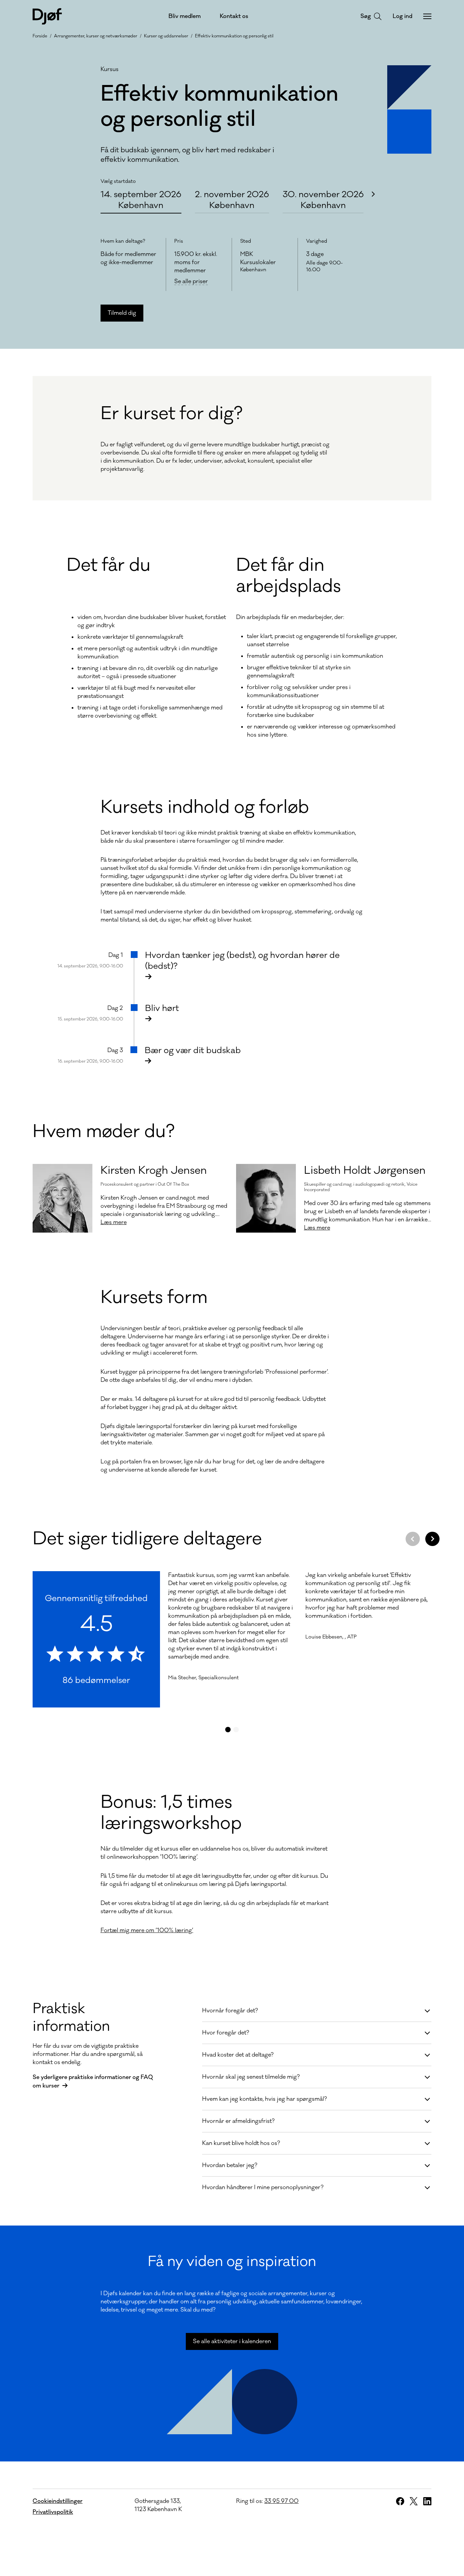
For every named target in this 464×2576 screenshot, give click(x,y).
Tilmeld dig (122, 313)
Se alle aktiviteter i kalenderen (232, 2341)
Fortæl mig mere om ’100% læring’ (147, 1930)
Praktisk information (71, 2017)
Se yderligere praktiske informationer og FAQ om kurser (93, 2082)
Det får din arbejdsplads (289, 576)
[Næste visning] (432, 1539)
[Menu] (427, 16)
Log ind (403, 16)
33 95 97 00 (281, 2501)
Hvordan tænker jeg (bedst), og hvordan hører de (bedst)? (242, 961)
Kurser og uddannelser (166, 36)
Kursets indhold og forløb (205, 807)
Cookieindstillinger (58, 2501)
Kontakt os (234, 16)
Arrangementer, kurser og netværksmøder (96, 36)
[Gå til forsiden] (47, 16)
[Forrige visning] (413, 1539)
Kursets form (154, 1298)
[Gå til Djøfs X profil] (414, 2501)
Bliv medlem (185, 16)
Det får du (109, 565)
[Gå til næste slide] (373, 194)
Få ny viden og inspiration (232, 2262)
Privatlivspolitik (53, 2512)
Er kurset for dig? (172, 414)
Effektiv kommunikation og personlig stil (234, 36)
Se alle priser (191, 282)
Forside (40, 36)
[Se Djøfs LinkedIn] (427, 2501)
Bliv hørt (162, 1008)
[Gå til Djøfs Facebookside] (400, 2501)
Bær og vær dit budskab (193, 1050)
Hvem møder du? (104, 1132)
